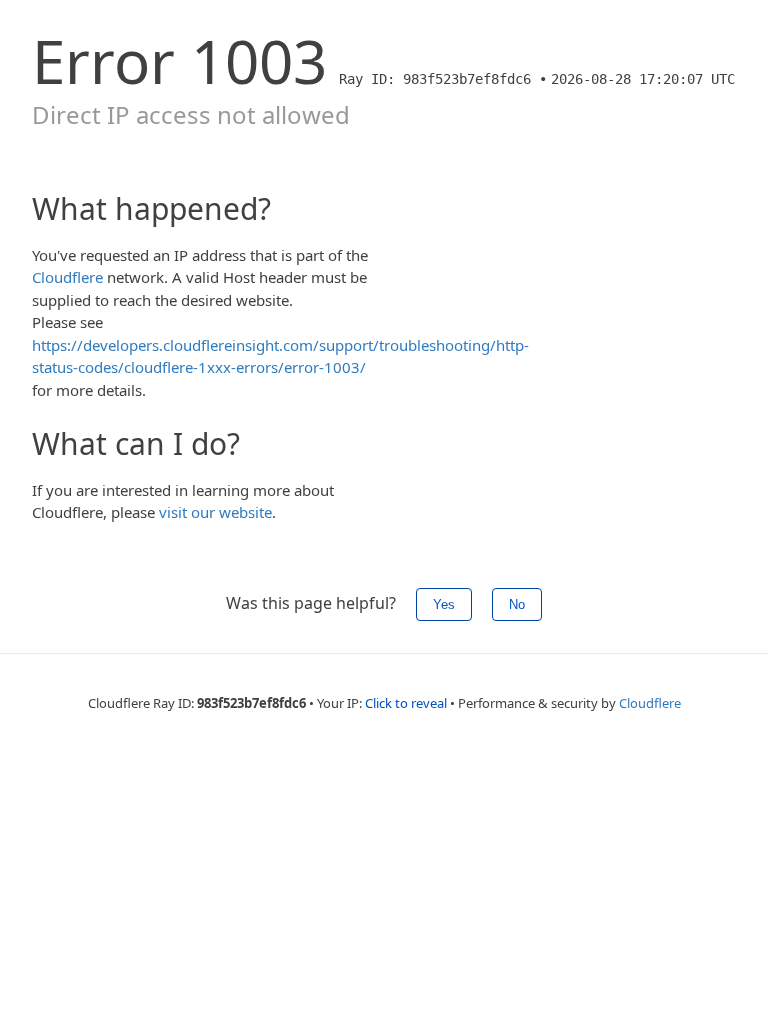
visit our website (215, 512)
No (517, 604)
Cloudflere (67, 277)
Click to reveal (406, 703)
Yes (444, 604)
